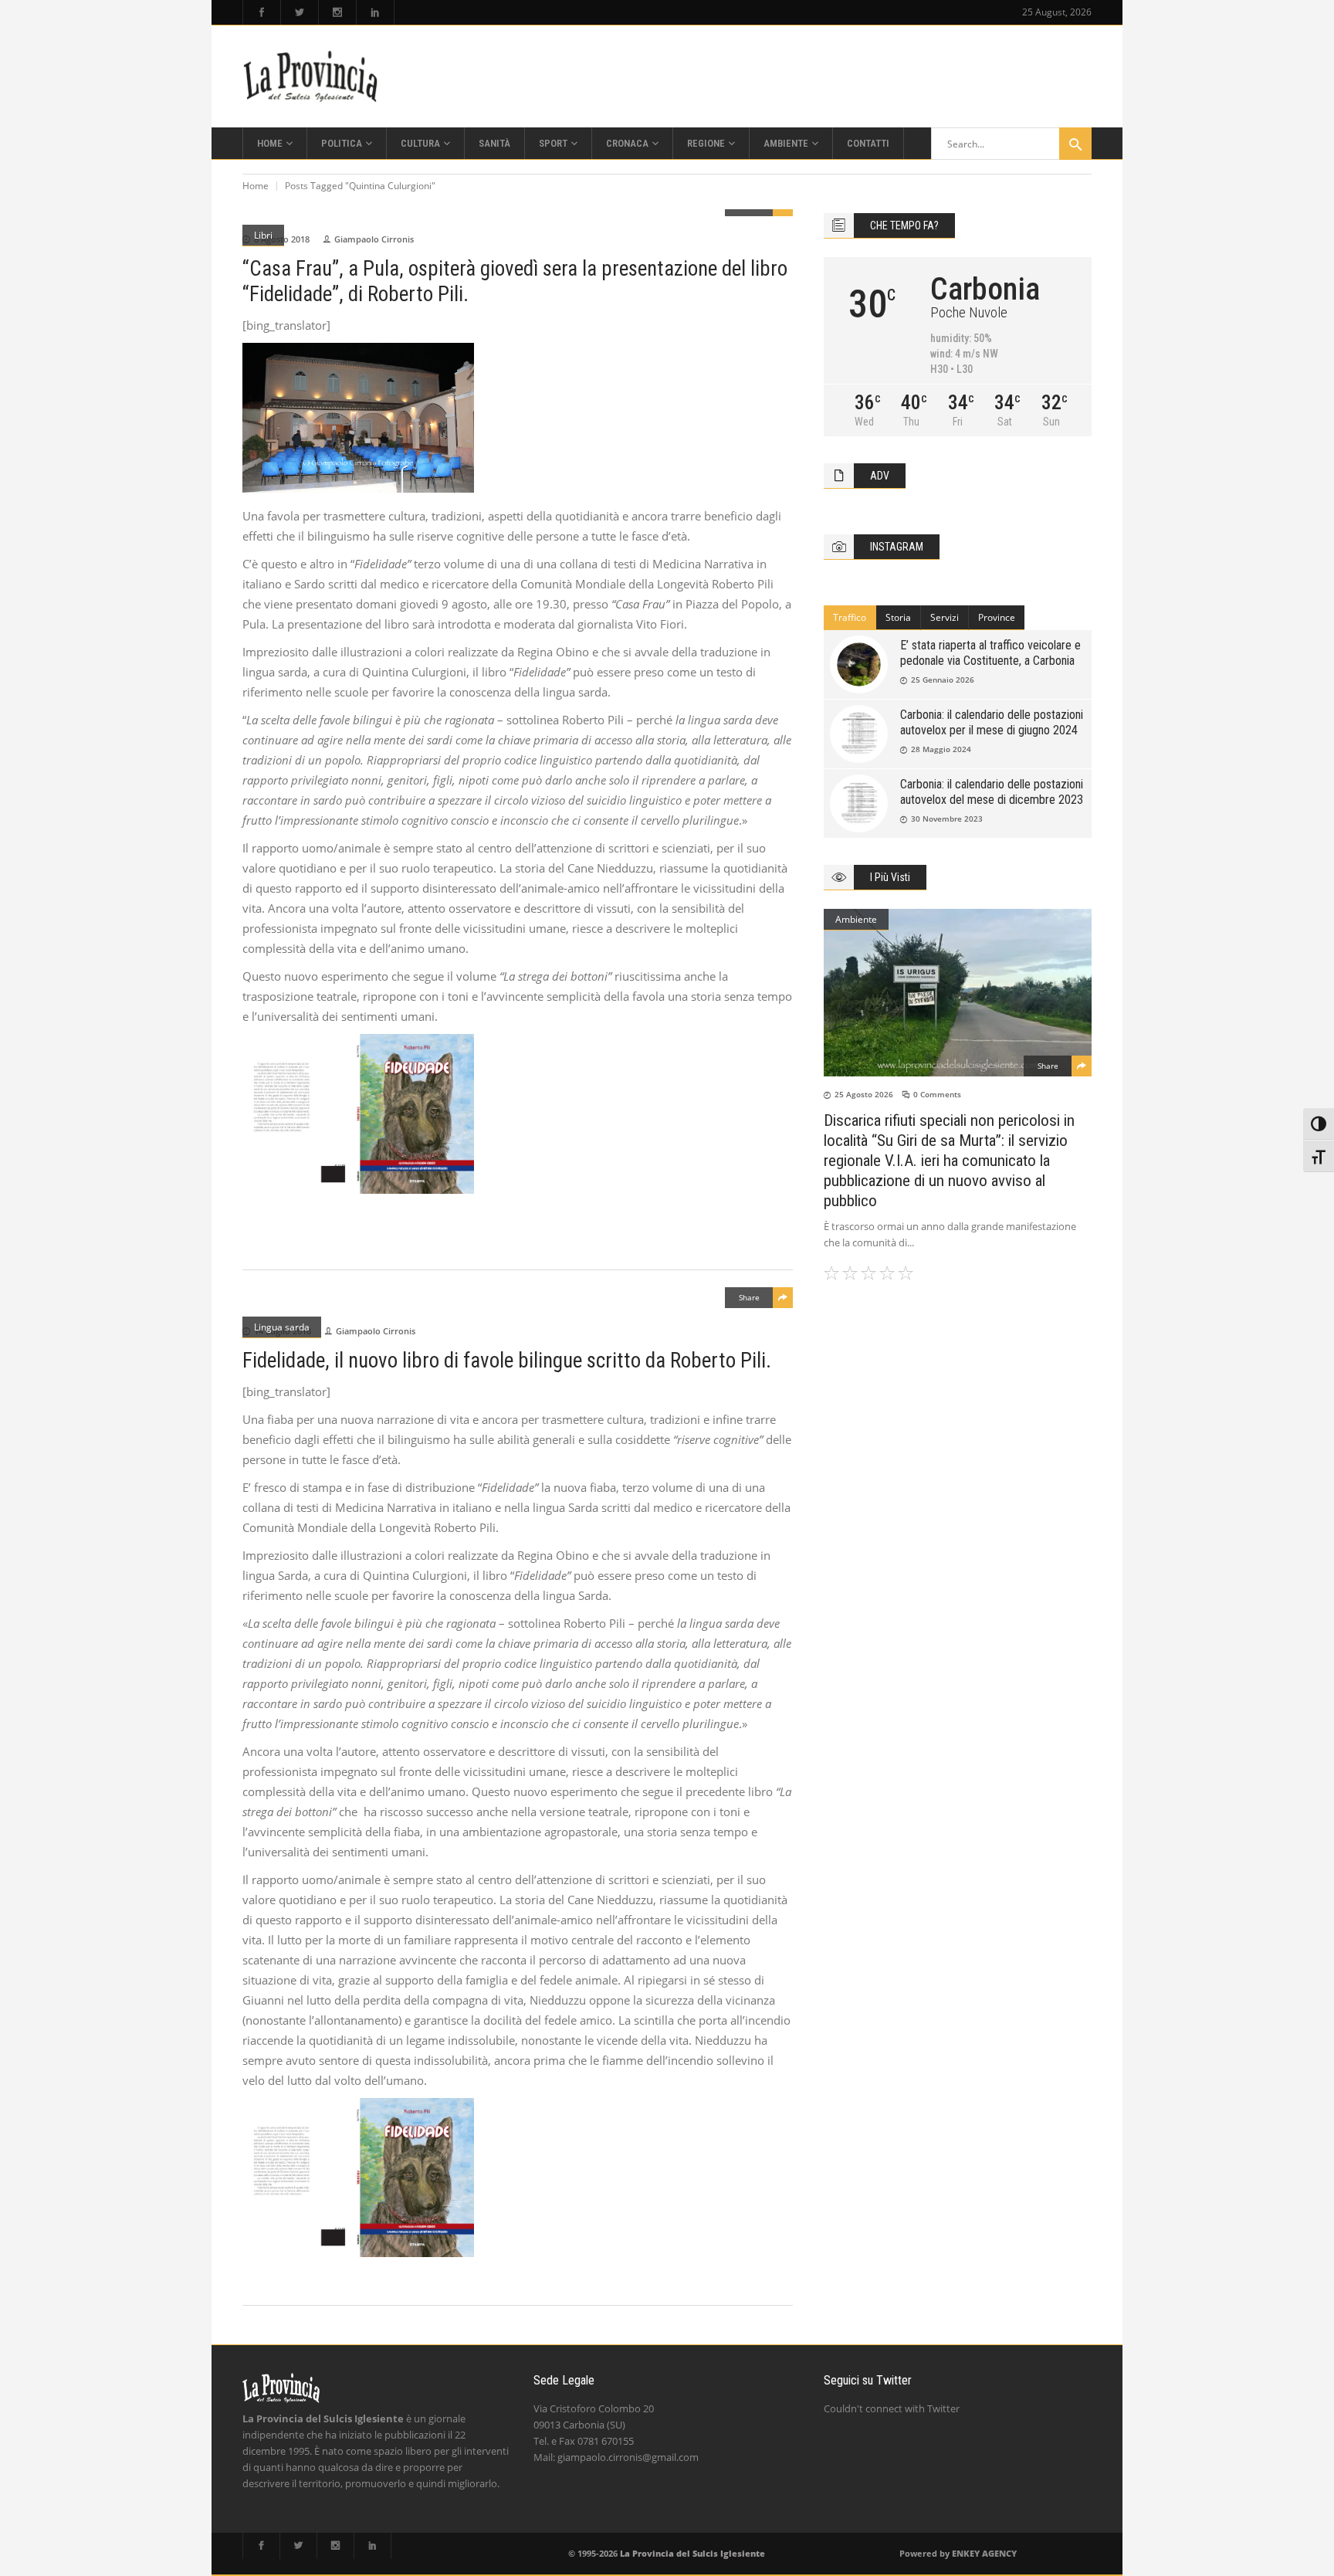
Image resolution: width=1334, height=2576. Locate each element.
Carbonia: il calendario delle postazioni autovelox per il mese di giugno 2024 (992, 722)
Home (256, 186)
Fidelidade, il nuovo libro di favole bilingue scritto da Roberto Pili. (507, 1361)
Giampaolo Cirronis (374, 239)
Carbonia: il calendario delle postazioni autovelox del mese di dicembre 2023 (992, 792)
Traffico (850, 617)
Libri (263, 235)
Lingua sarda (282, 1327)
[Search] (1075, 144)
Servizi (945, 617)
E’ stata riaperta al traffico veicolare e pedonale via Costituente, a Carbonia (990, 653)
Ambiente (856, 919)
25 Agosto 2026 (864, 1094)
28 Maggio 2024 (941, 749)
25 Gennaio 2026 (943, 680)
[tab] (850, 618)
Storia (898, 617)
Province (997, 617)
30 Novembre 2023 (947, 819)
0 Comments (937, 1094)
